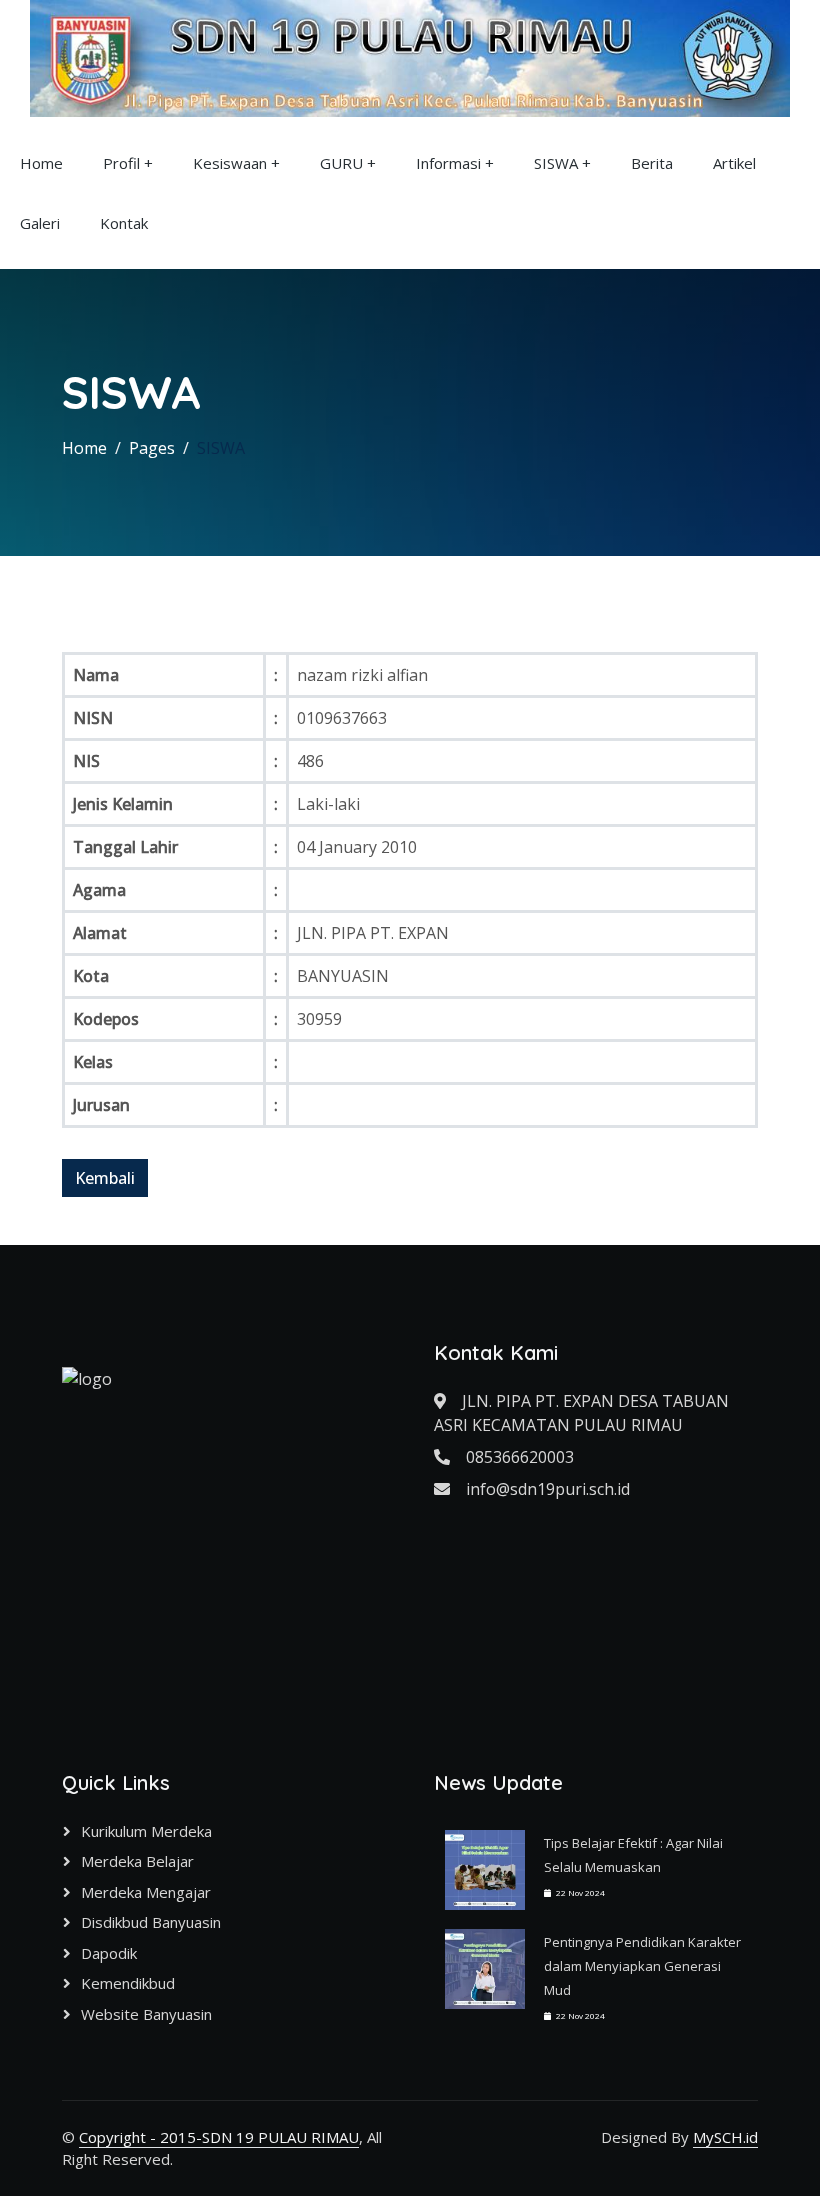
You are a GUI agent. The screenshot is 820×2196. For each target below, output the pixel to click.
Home (41, 163)
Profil (121, 163)
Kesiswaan (230, 163)
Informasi (448, 163)
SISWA (556, 163)
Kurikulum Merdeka (146, 1831)
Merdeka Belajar (137, 1861)
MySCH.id (725, 2137)
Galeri (40, 223)
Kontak (124, 223)
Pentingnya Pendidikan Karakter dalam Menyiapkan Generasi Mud (642, 1966)
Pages (152, 448)
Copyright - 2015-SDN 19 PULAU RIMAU (219, 2137)
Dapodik (109, 1953)
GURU (341, 163)
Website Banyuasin (146, 2014)
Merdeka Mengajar (146, 1892)
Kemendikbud (128, 1983)
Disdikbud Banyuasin (151, 1922)
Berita (652, 163)
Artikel (734, 163)
